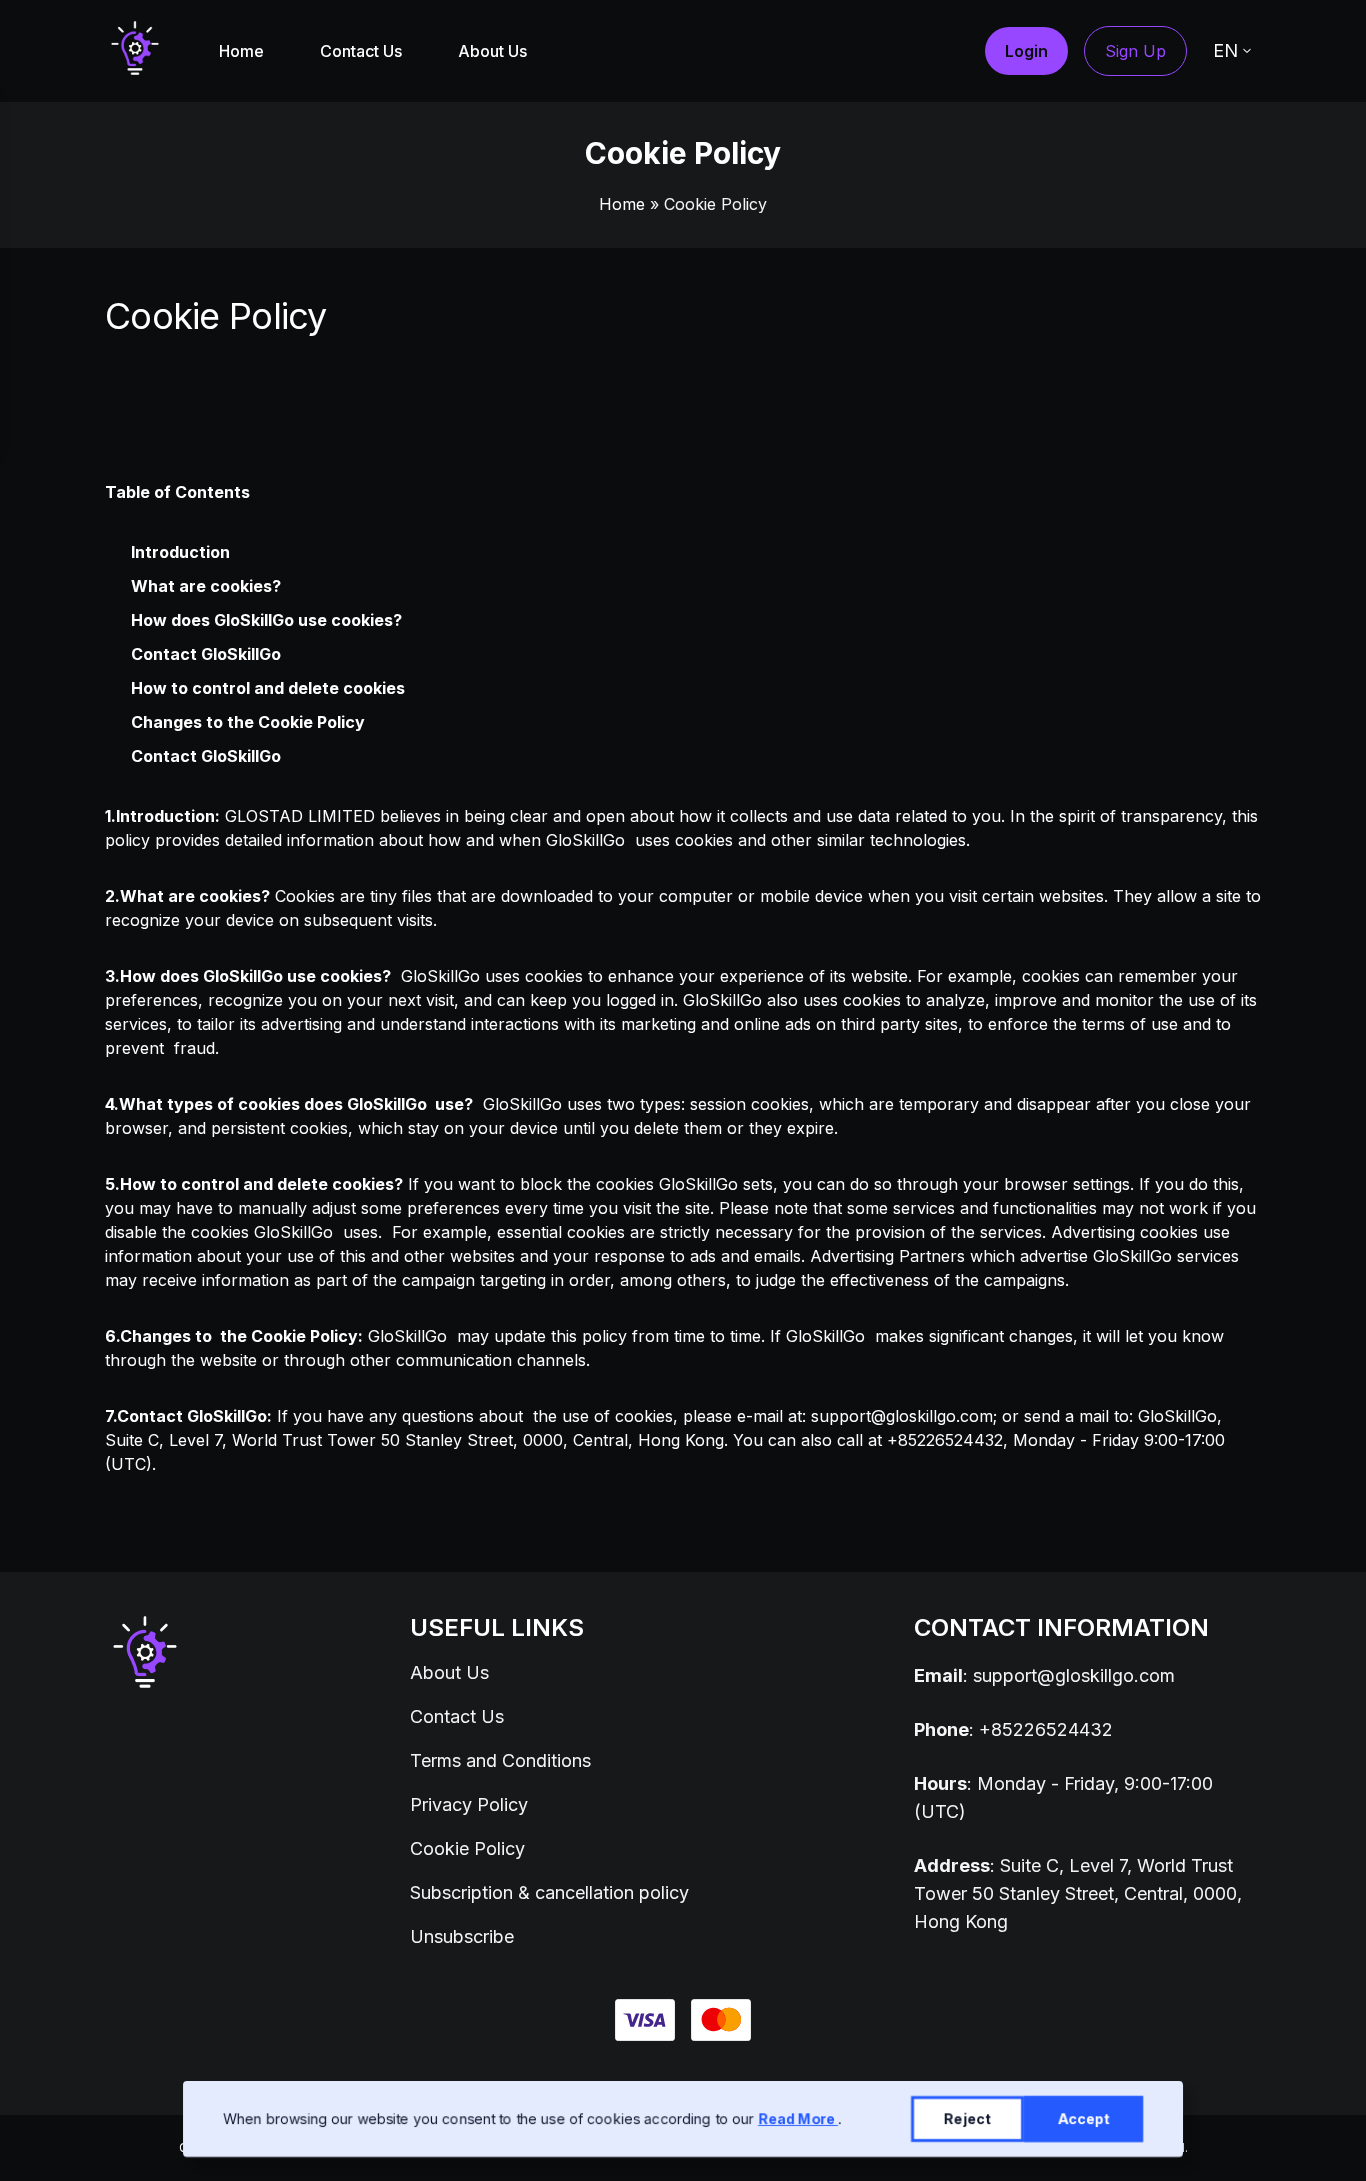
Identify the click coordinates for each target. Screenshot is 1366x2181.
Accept (1083, 2118)
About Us (492, 51)
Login (1026, 51)
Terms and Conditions (500, 1760)
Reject (967, 2118)
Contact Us (361, 51)
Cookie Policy (467, 1848)
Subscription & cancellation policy (549, 1892)
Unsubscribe (462, 1936)
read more (798, 2118)
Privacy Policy (469, 1804)
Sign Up (1135, 51)
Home (241, 51)
